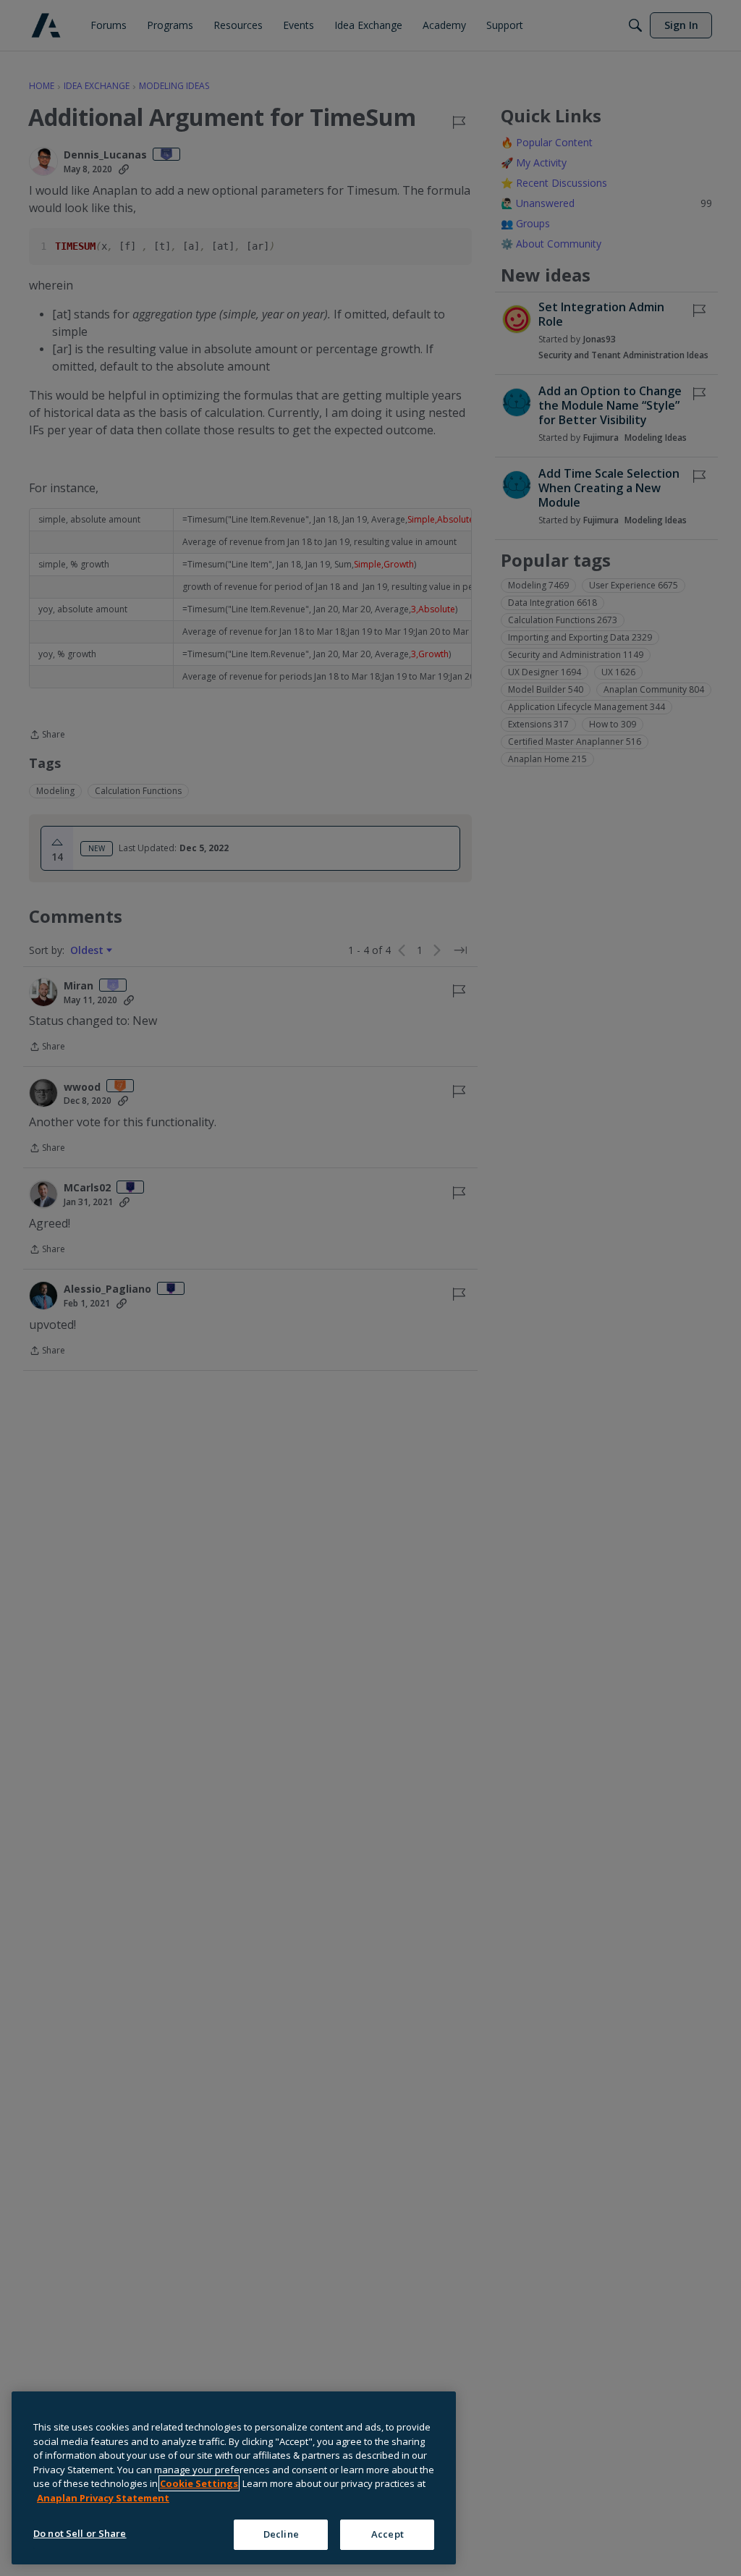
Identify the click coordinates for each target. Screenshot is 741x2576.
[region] (234, 2478)
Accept (388, 2534)
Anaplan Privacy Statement (103, 2498)
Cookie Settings (199, 2483)
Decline (281, 2534)
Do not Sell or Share (80, 2533)
